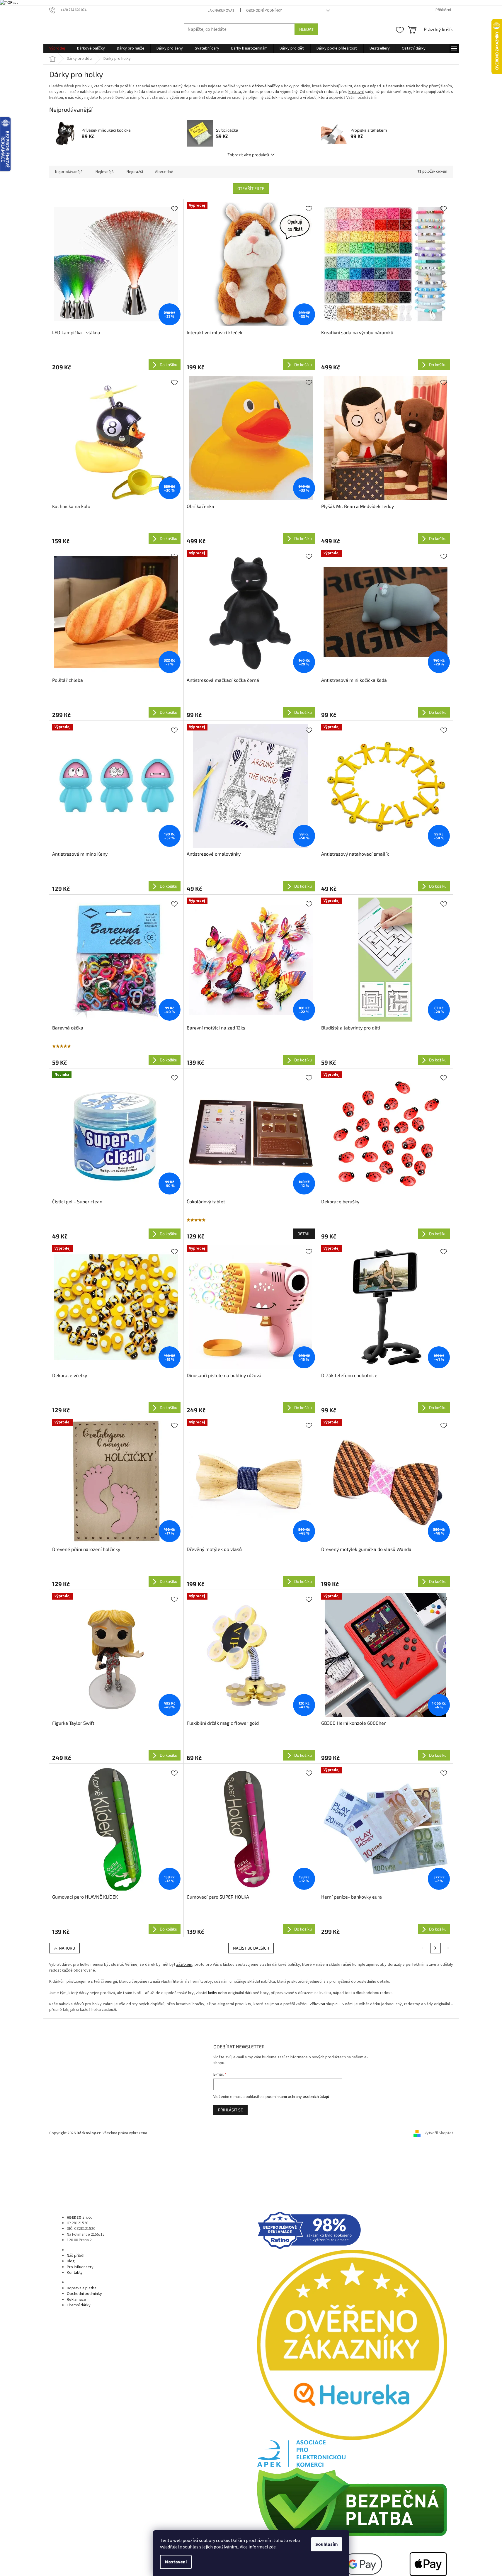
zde (272, 2547)
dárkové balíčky (266, 86)
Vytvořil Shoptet (439, 2133)
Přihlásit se (230, 2110)
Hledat (306, 29)
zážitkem (184, 1965)
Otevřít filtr (251, 188)
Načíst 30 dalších (251, 1948)
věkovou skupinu (325, 2004)
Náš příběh (76, 2256)
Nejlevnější (105, 172)
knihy (213, 1993)
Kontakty (75, 2273)
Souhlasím (327, 2544)
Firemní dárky (79, 2305)
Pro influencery (80, 2267)
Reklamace (76, 2300)
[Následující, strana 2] (435, 1948)
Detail (304, 1234)
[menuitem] (57, 48)
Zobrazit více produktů (248, 155)
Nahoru (67, 1948)
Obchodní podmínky (264, 11)
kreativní (356, 92)
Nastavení (176, 2562)
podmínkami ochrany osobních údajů (297, 2097)
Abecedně (164, 172)
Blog (71, 2261)
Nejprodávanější (69, 172)
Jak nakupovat (221, 11)
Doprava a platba (82, 2288)
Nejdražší (135, 172)
